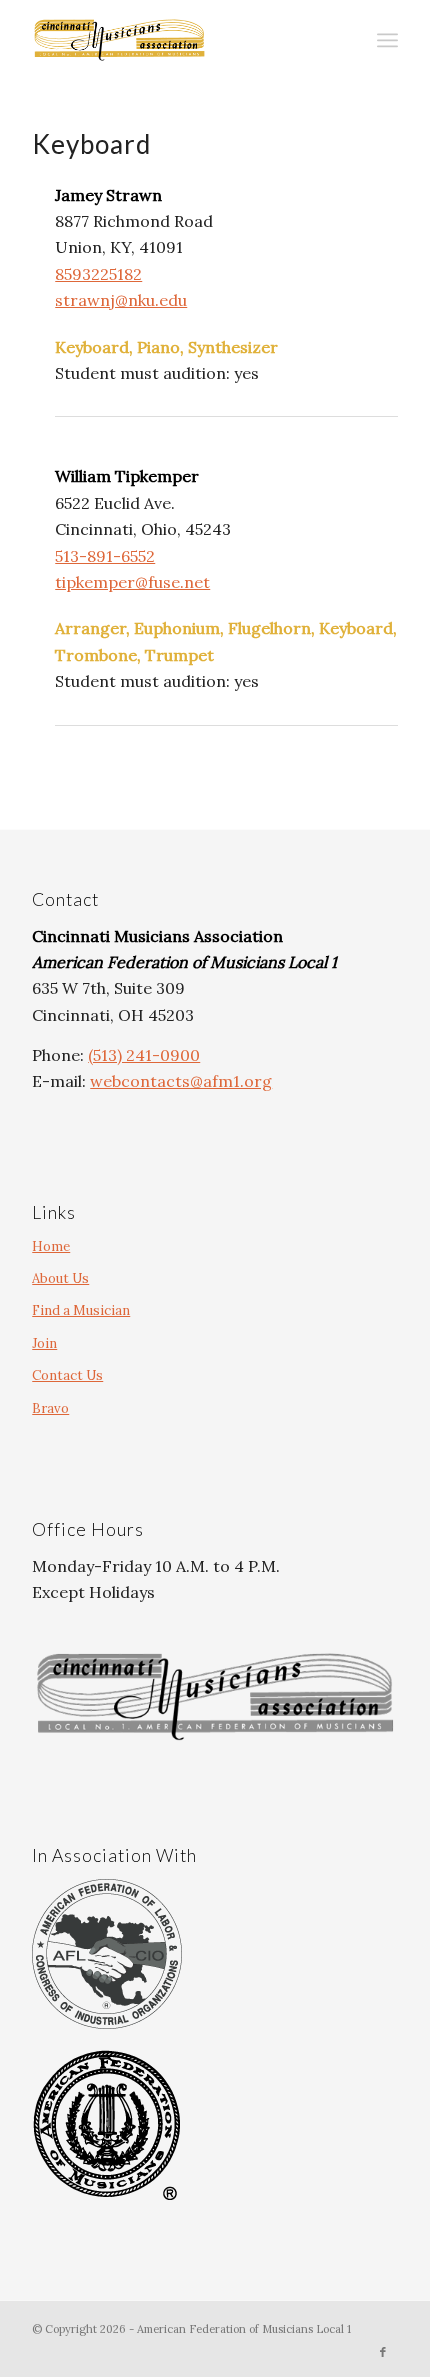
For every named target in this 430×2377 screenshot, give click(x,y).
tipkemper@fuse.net (132, 582)
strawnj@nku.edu (121, 300)
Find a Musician (81, 1310)
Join (44, 1343)
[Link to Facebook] (383, 2352)
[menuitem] (343, 40)
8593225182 (98, 274)
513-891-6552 (105, 556)
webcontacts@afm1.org (181, 1081)
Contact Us (67, 1375)
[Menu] (387, 40)
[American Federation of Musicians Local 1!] (178, 40)
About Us (60, 1278)
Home (51, 1246)
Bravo (50, 1408)
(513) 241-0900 (144, 1055)
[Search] (343, 40)
